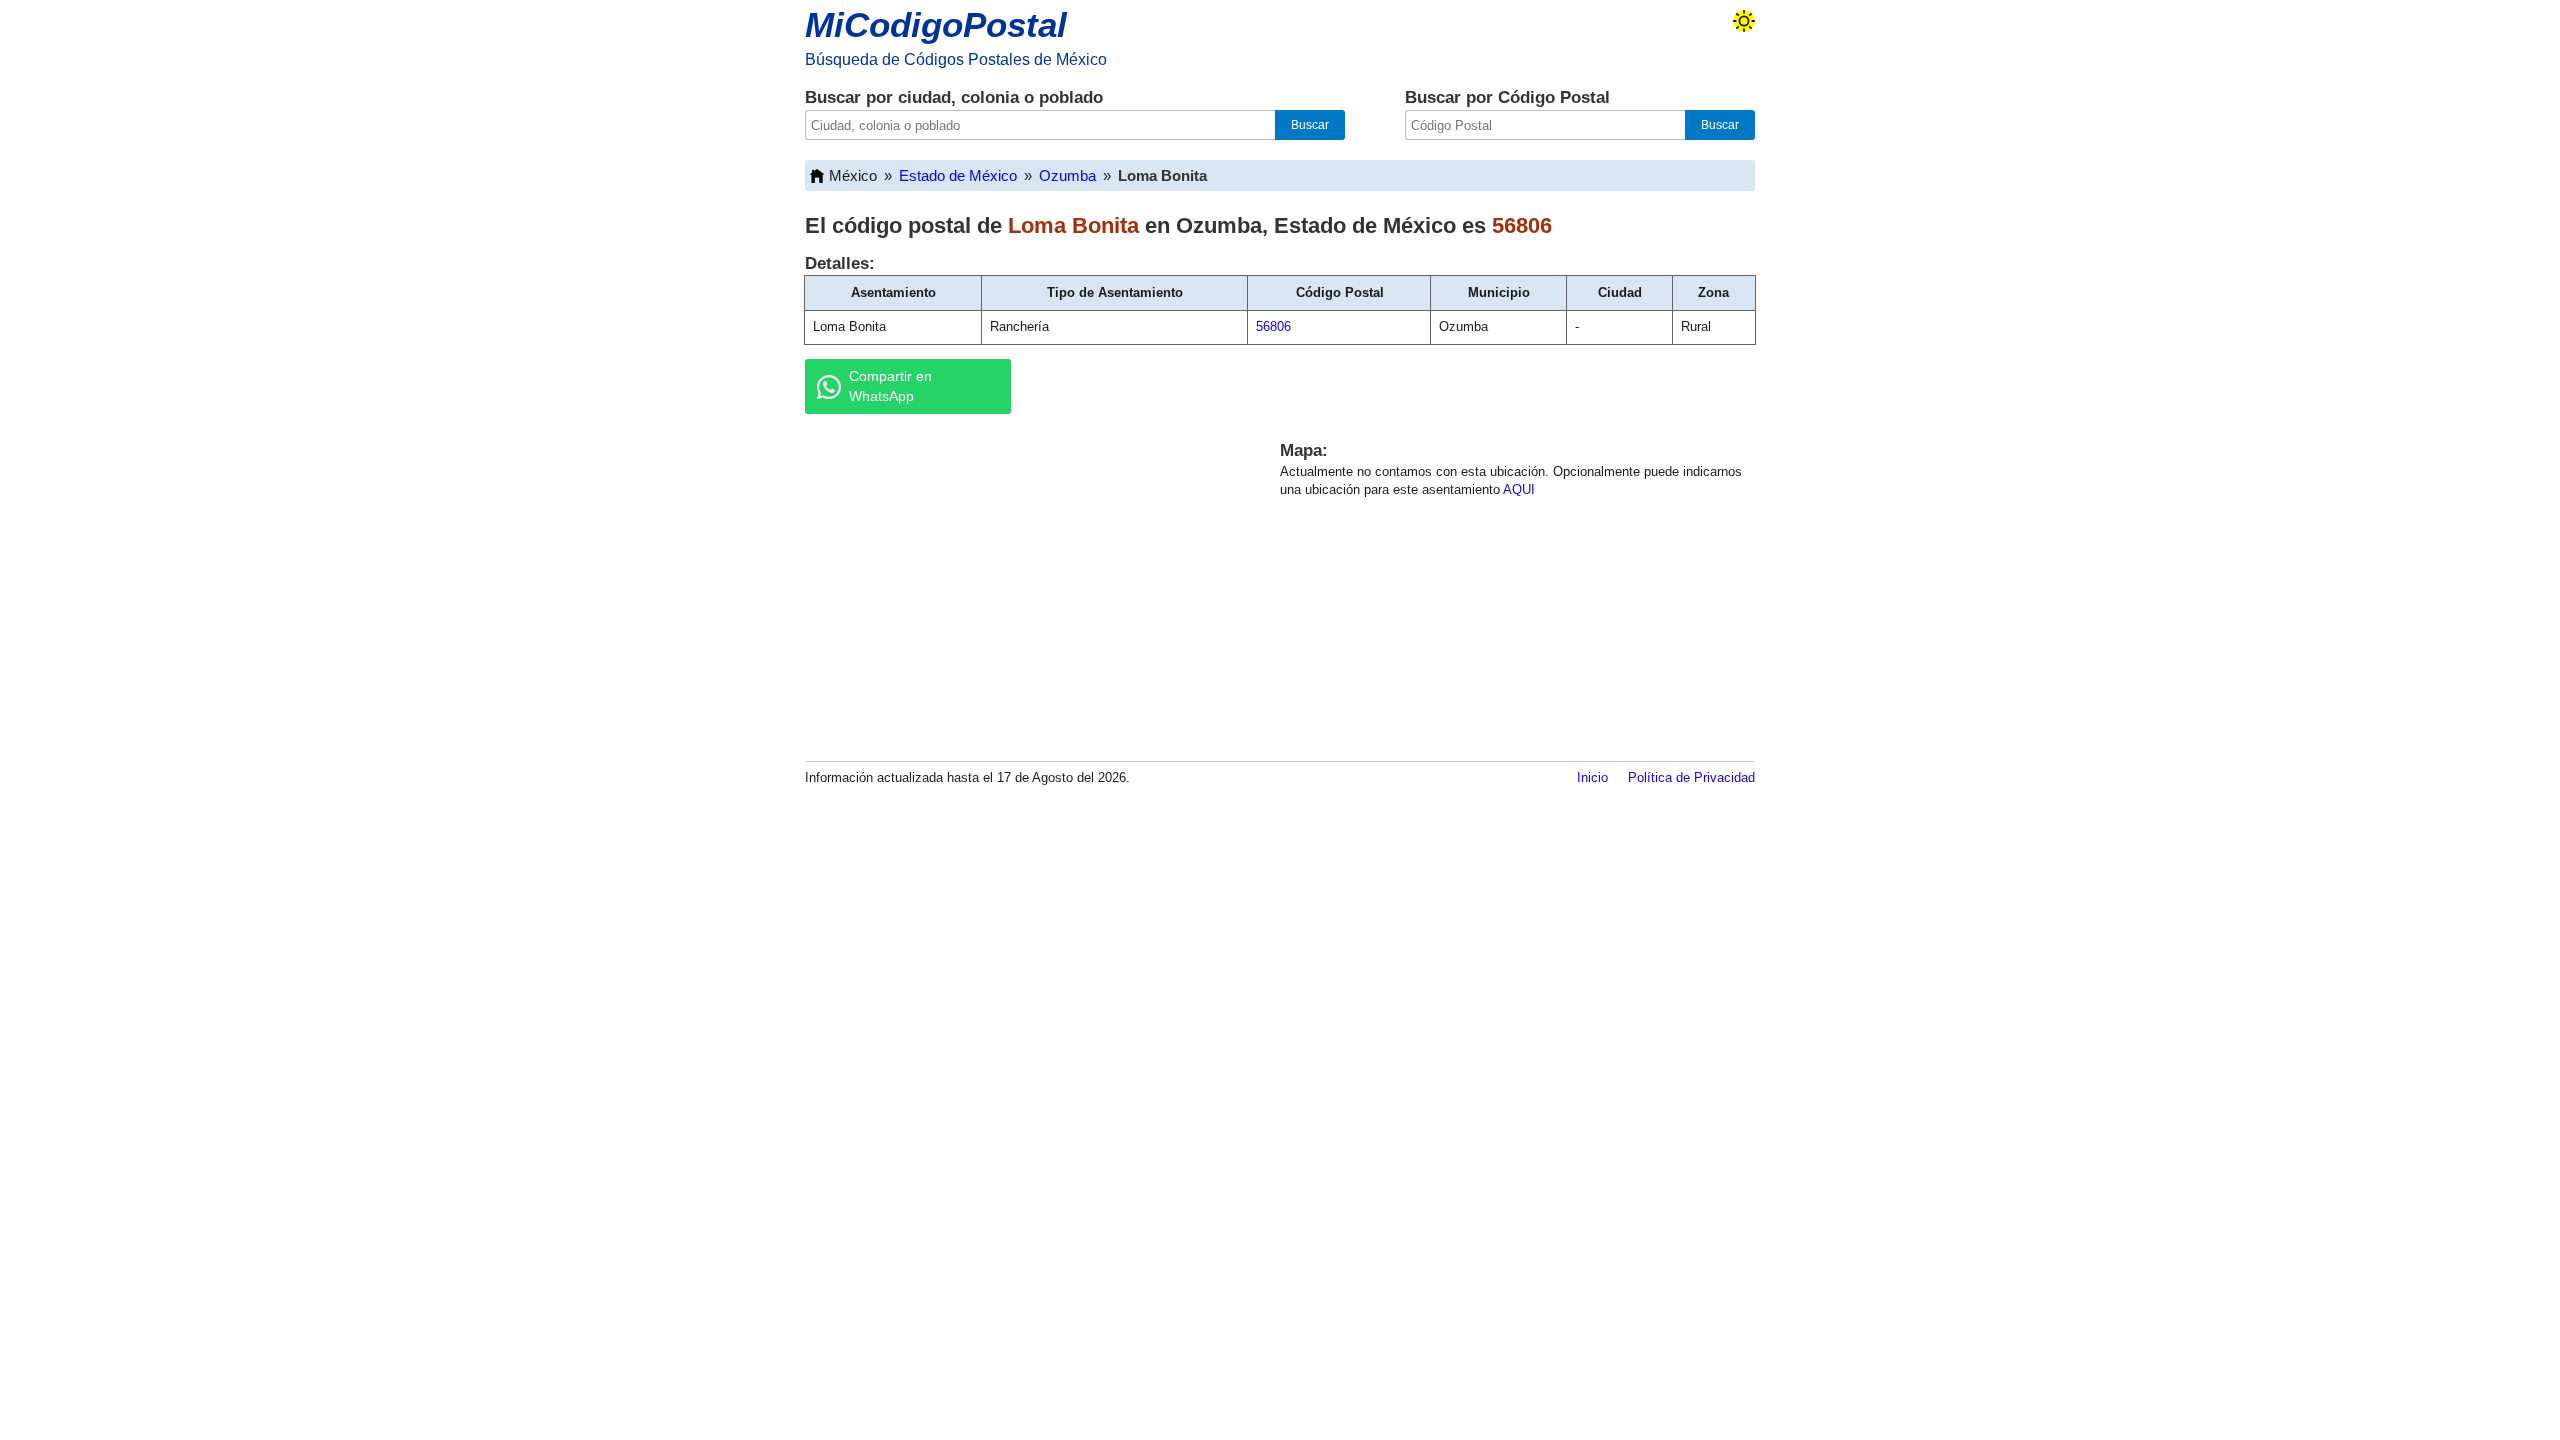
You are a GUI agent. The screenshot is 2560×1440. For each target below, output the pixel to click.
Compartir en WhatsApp (890, 386)
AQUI (1519, 489)
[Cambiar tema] (1744, 21)
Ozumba (1067, 175)
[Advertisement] (1020, 584)
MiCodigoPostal (936, 24)
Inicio (1592, 777)
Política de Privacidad (1691, 777)
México (853, 175)
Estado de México (958, 175)
